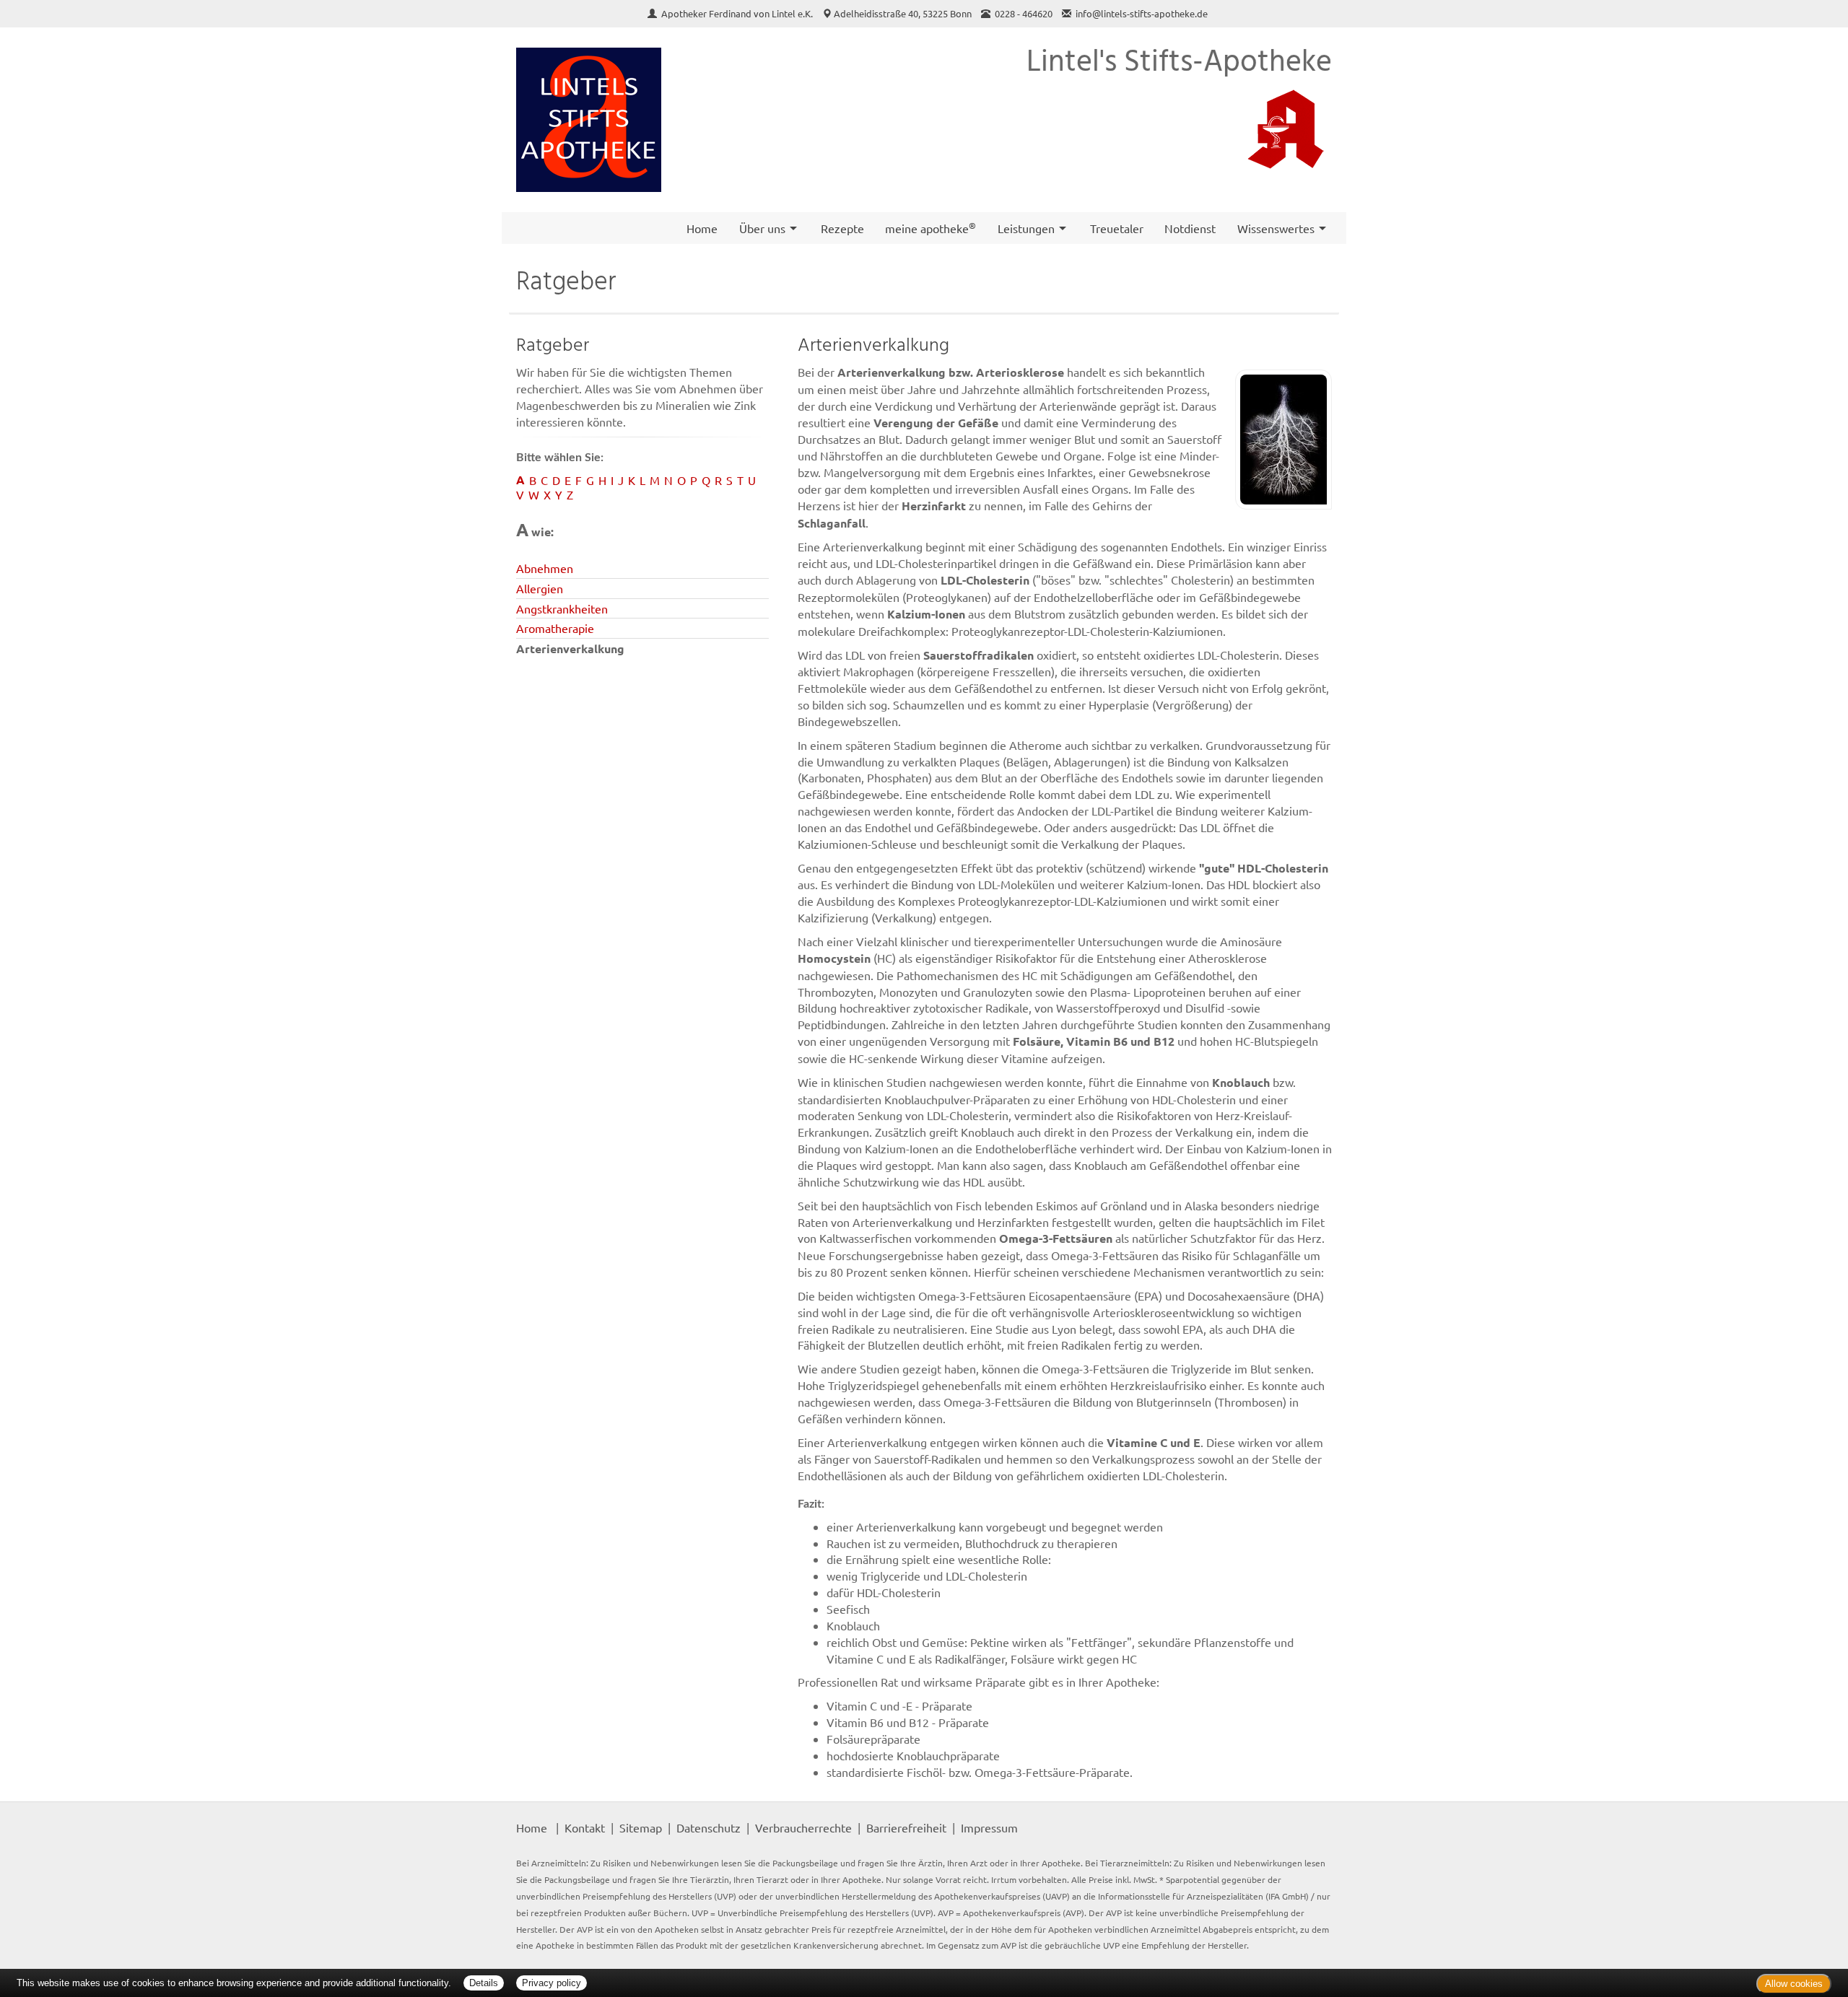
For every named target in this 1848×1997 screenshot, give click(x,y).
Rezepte (842, 228)
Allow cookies (1794, 1984)
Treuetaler (1117, 228)
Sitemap (641, 1827)
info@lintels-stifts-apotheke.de (1142, 13)
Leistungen (1026, 228)
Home (702, 228)
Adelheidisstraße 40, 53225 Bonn (903, 13)
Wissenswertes (1276, 228)
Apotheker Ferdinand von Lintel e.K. (738, 13)
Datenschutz (709, 1827)
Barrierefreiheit (906, 1827)
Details (484, 1983)
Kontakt (585, 1827)
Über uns (762, 228)
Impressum (989, 1827)
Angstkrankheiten (562, 608)
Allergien (540, 588)
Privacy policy (552, 1983)
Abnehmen (545, 568)
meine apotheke (930, 227)
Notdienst (1190, 228)
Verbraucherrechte (803, 1827)
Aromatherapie (555, 628)
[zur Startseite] (589, 120)
